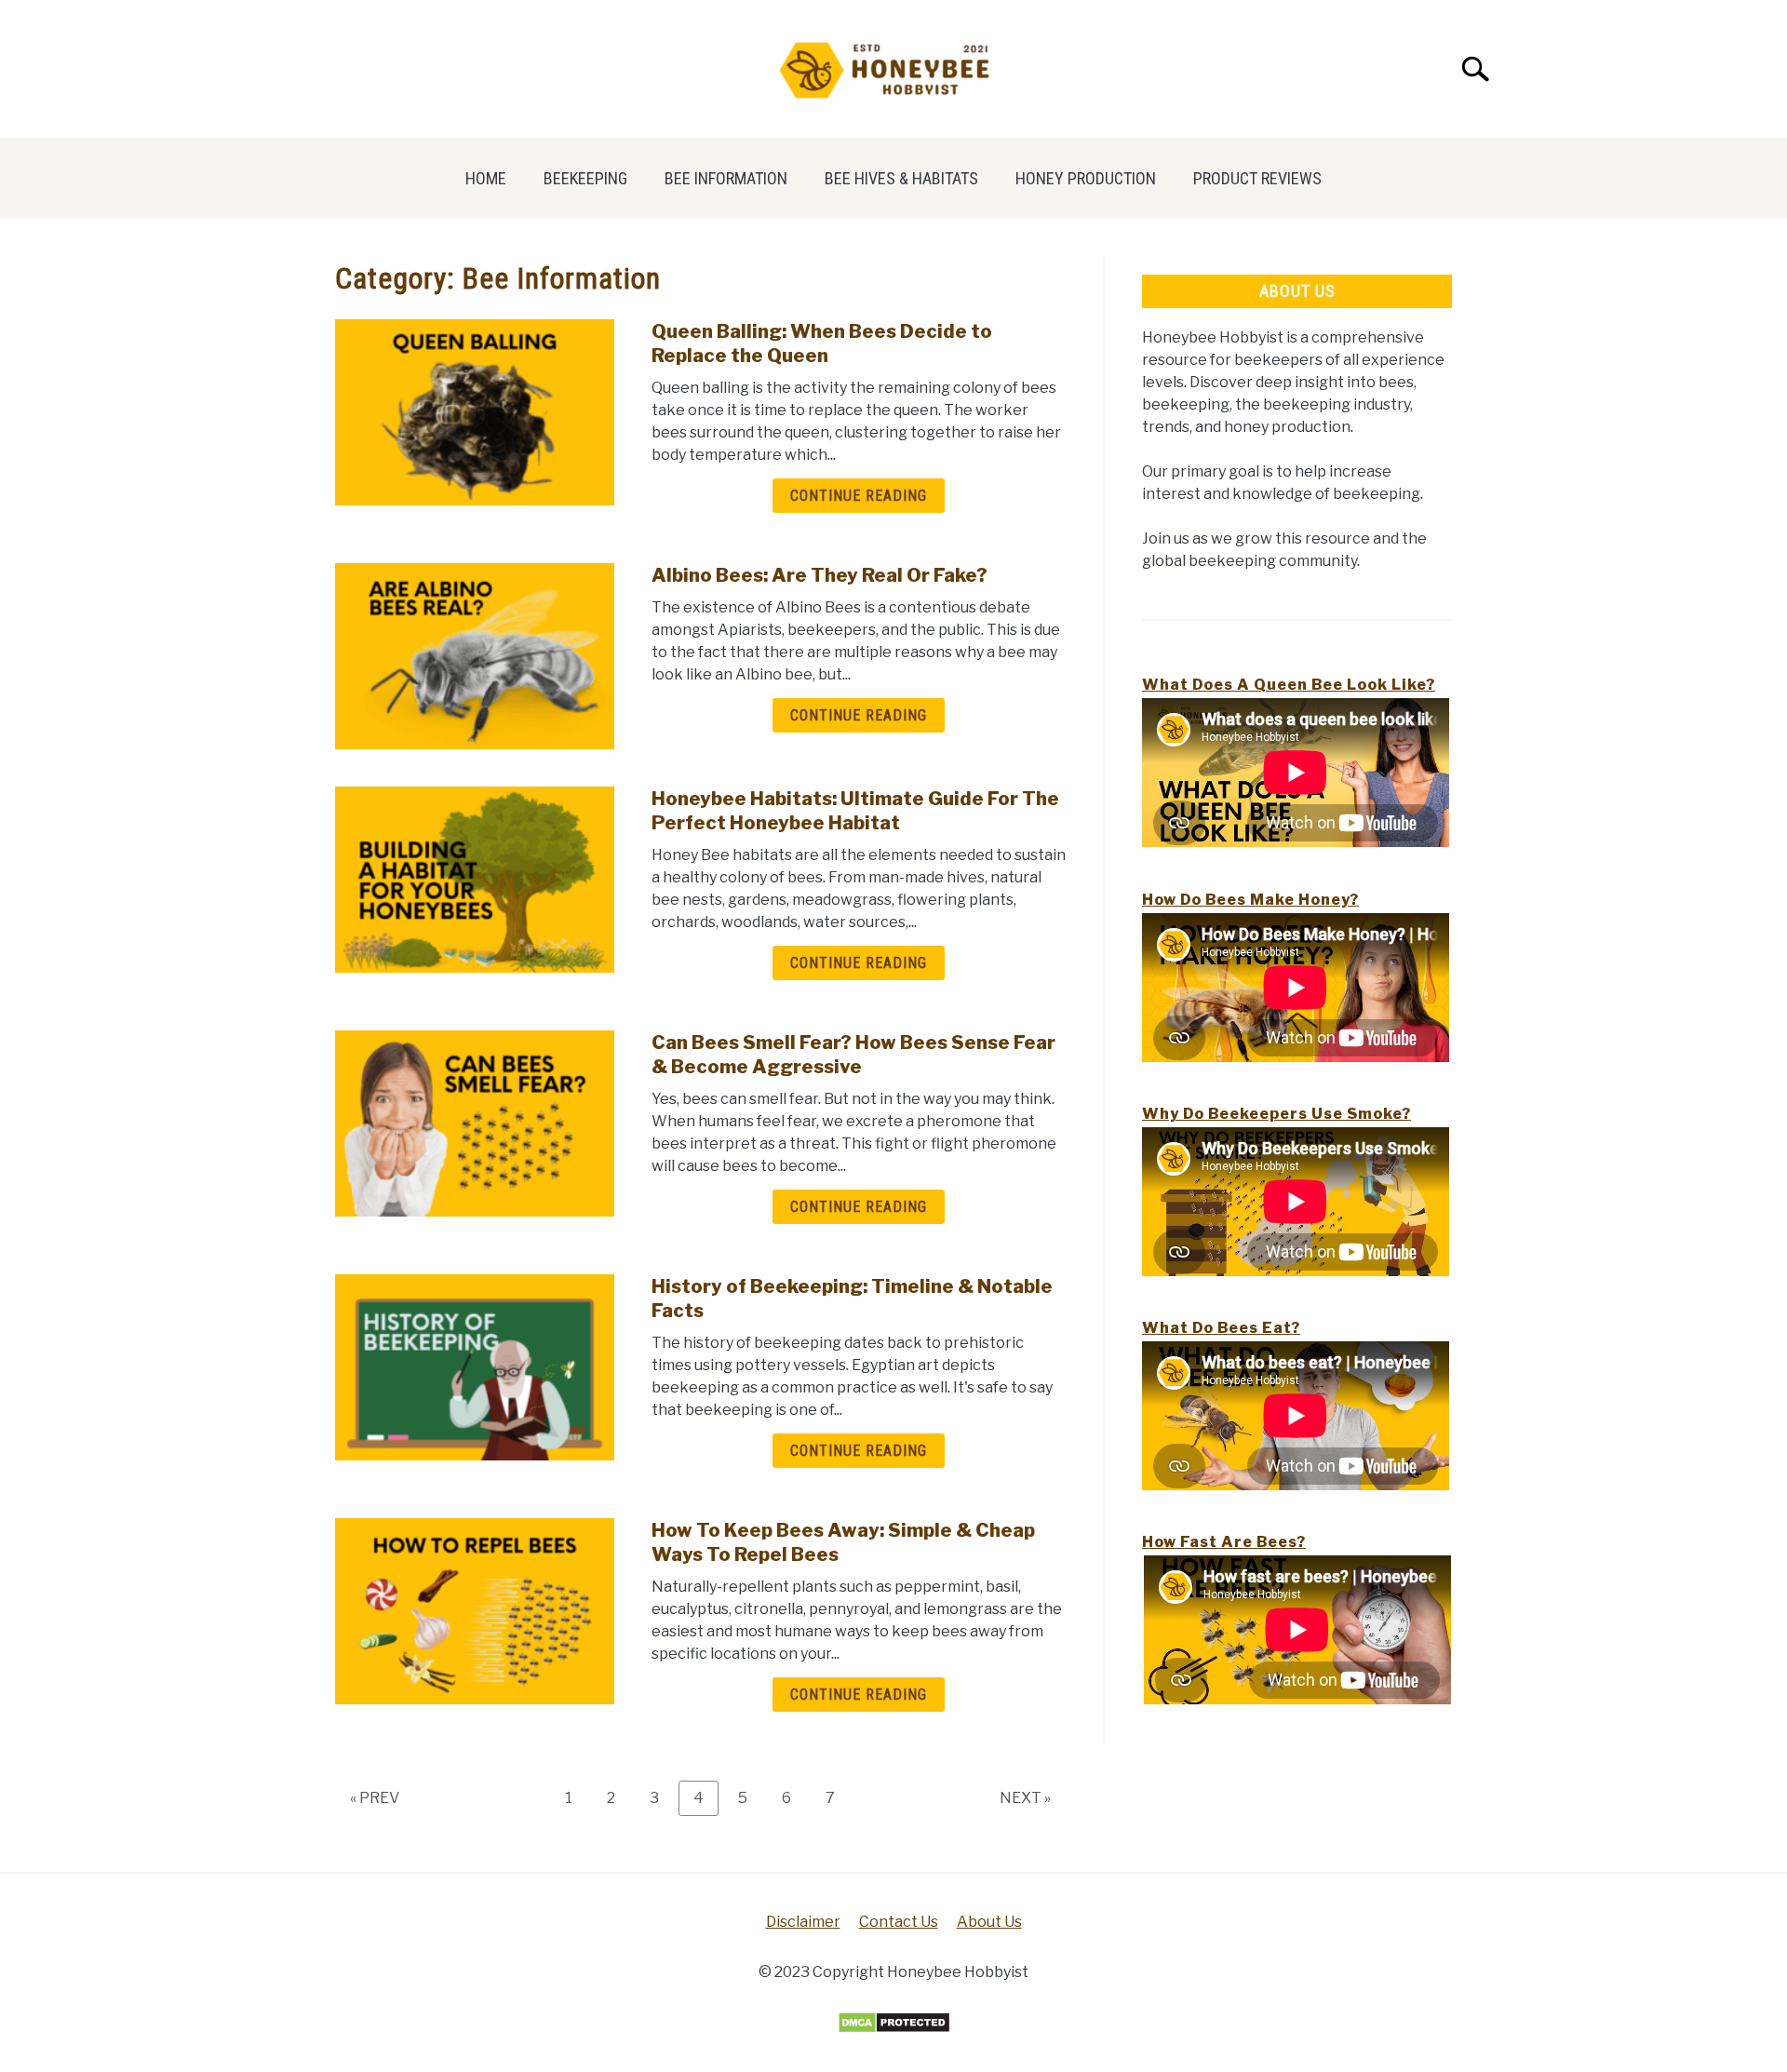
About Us (989, 1922)
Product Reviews (1257, 178)
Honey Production (1086, 178)
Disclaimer (803, 1922)
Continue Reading (859, 496)
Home (486, 178)
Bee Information (726, 178)
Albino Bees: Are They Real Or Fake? (820, 575)
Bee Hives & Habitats (901, 178)
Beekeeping (585, 178)
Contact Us (899, 1922)
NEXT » (1025, 1798)
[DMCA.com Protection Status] (894, 2029)
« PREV (375, 1798)
